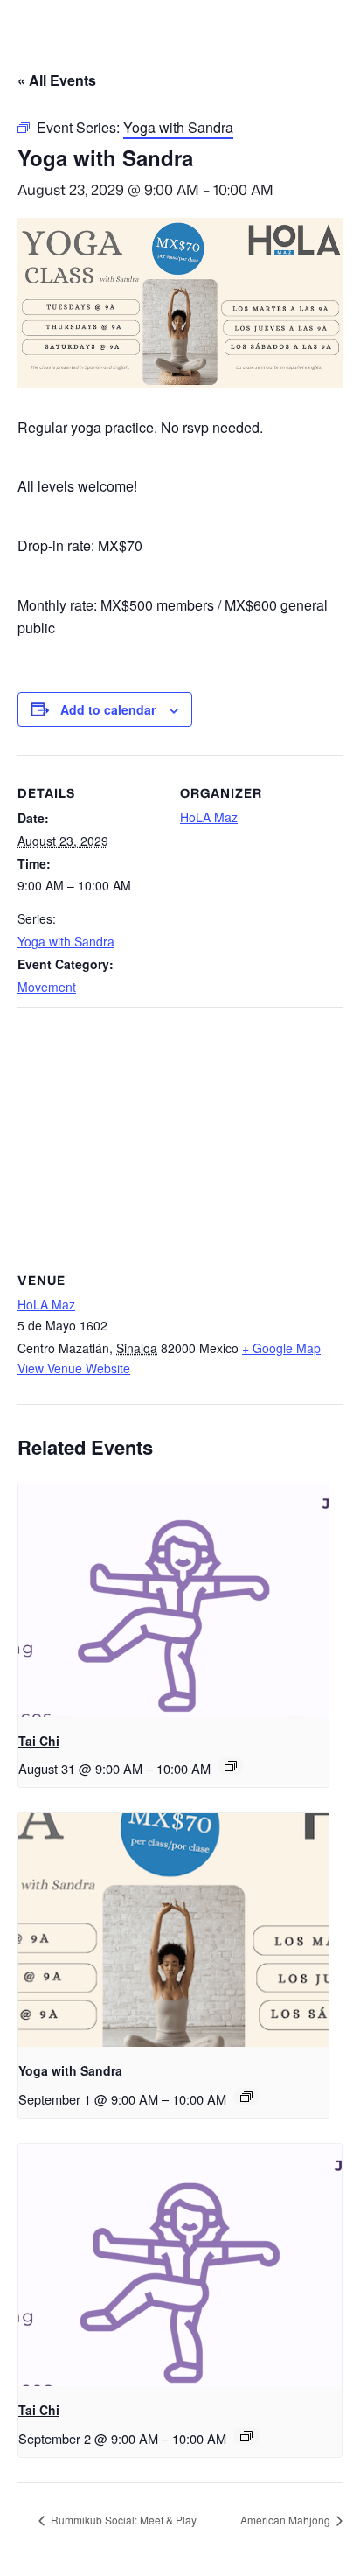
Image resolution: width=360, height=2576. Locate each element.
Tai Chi (39, 1741)
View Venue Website (74, 1368)
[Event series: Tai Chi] (231, 1766)
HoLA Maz (209, 817)
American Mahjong (287, 2520)
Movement (47, 987)
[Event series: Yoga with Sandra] (246, 2097)
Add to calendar (108, 709)
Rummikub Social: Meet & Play (122, 2520)
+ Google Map (281, 1348)
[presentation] (173, 1600)
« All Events (57, 80)
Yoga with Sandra (66, 941)
